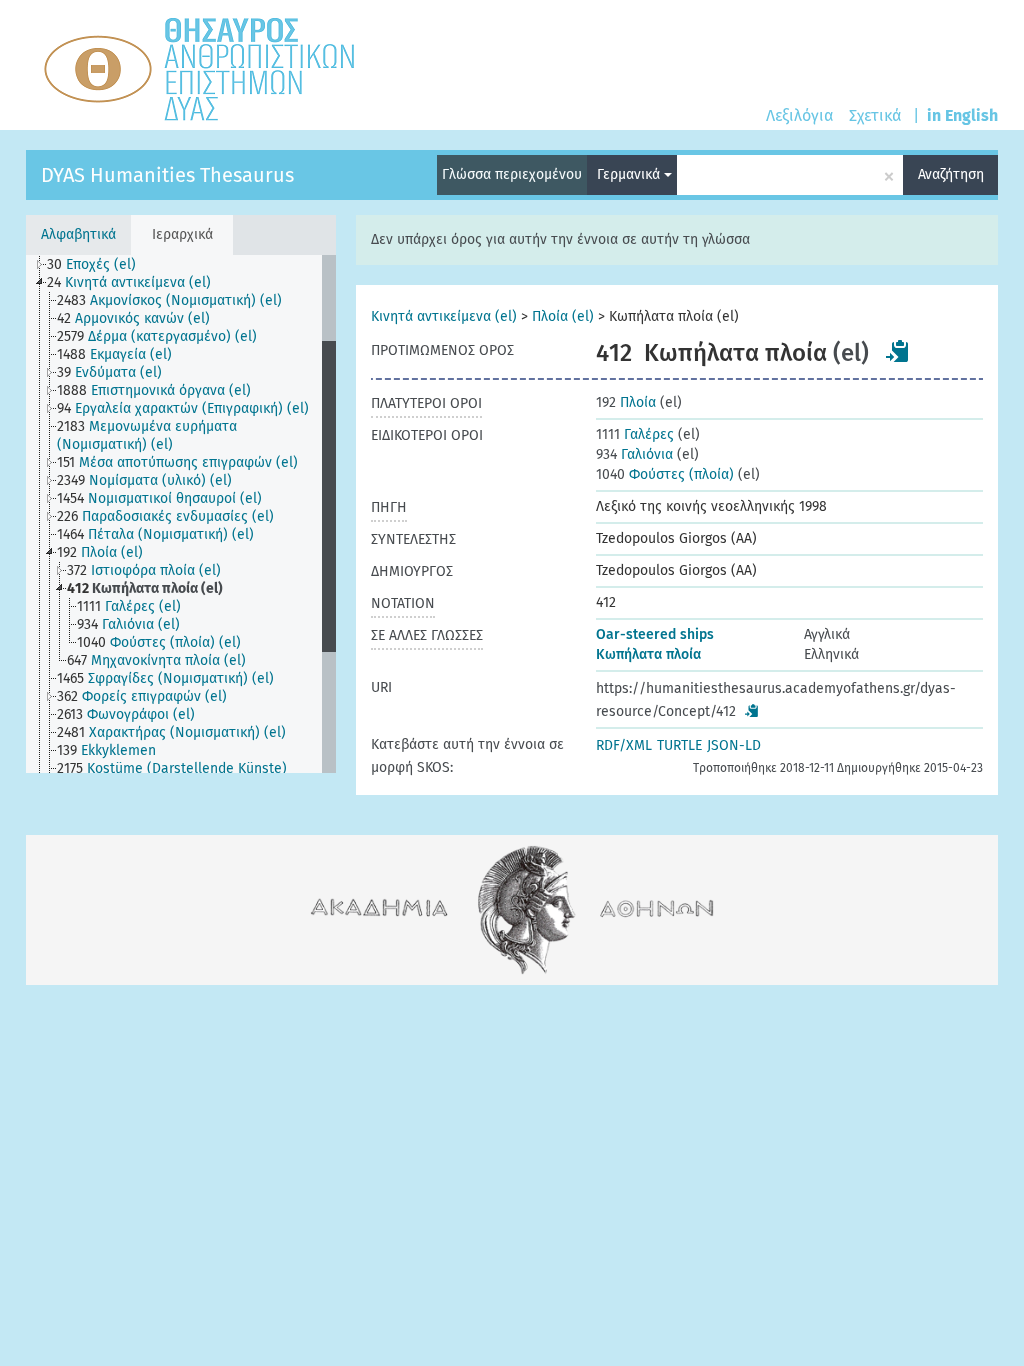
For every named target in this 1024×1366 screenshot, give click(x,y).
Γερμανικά (630, 174)
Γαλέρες (635, 434)
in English (962, 115)
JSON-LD (734, 745)
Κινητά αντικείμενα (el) (444, 316)
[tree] (181, 514)
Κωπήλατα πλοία (648, 654)
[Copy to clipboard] (898, 351)
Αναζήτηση (951, 174)
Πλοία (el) (563, 316)
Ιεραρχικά (182, 234)
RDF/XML (624, 745)
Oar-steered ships (655, 634)
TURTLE (679, 745)
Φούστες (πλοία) (665, 474)
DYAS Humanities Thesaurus (167, 175)
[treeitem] (100, 265)
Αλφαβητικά (78, 234)
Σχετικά (875, 115)
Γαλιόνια (634, 454)
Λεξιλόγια (799, 115)
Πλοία (626, 402)
